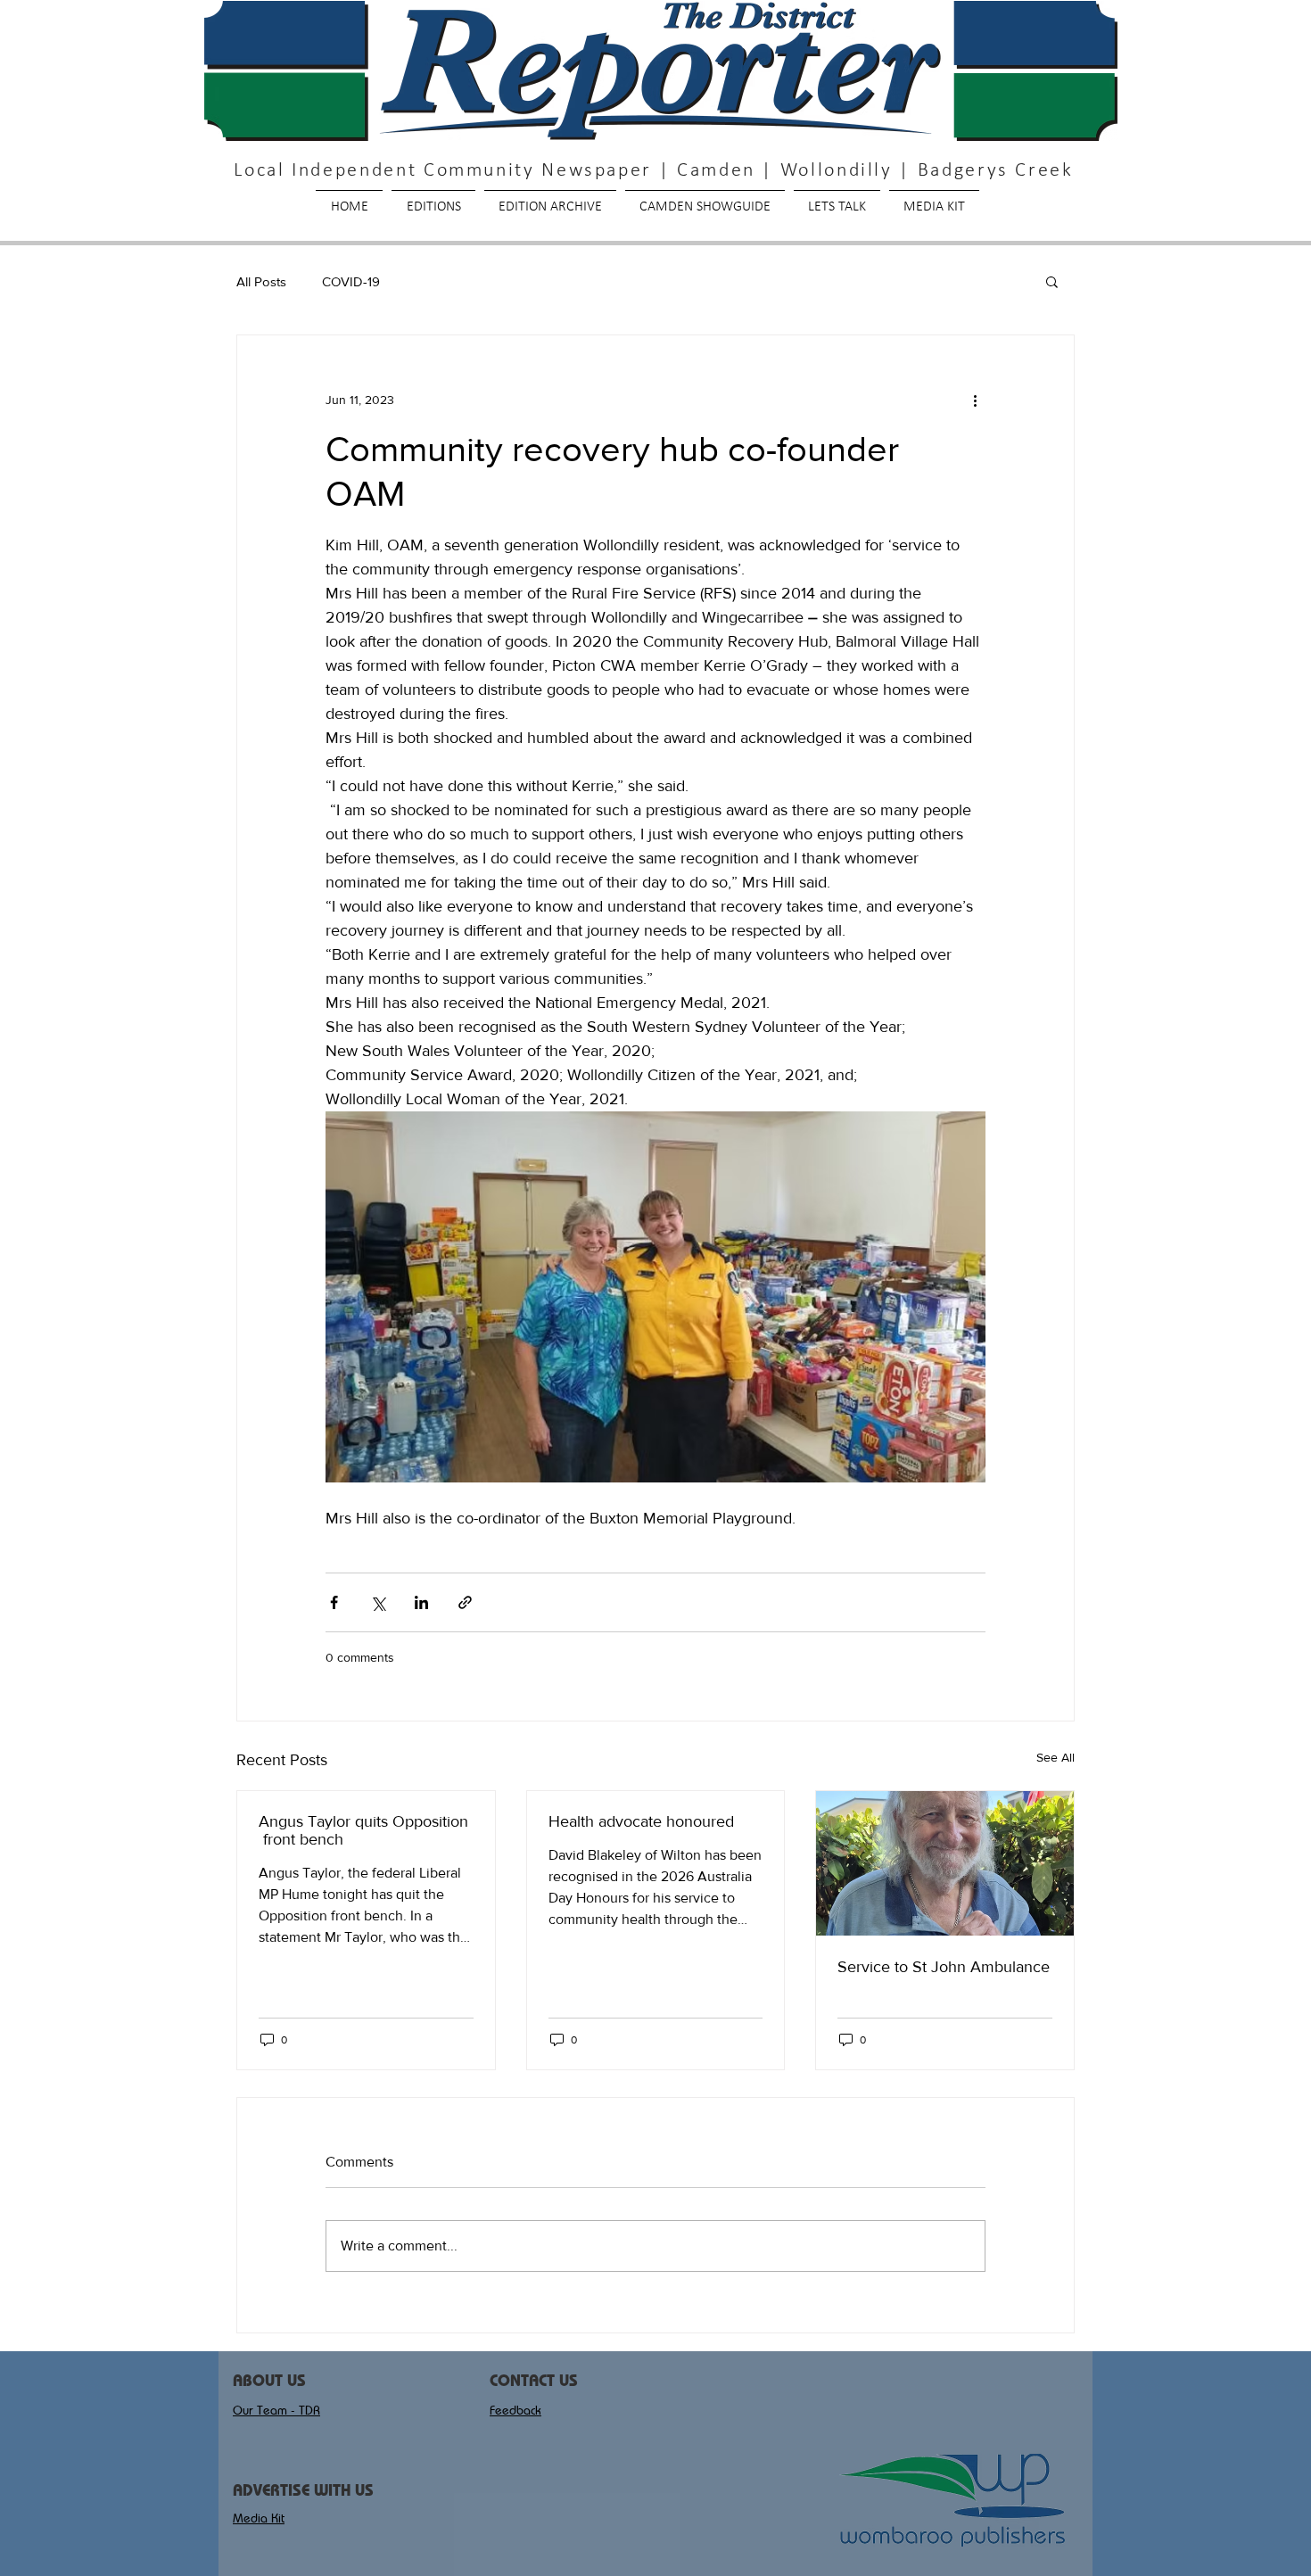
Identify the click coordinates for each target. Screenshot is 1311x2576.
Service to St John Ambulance (944, 1967)
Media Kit (259, 2518)
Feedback (515, 2410)
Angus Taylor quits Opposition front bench (363, 1830)
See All (1055, 1757)
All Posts (261, 281)
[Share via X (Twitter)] (378, 1602)
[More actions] (975, 400)
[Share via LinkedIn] (421, 1602)
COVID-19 (351, 281)
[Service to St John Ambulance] (945, 1863)
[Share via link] (465, 1602)
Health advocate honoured (641, 1821)
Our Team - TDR (276, 2410)
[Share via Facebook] (334, 1602)
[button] (1052, 281)
